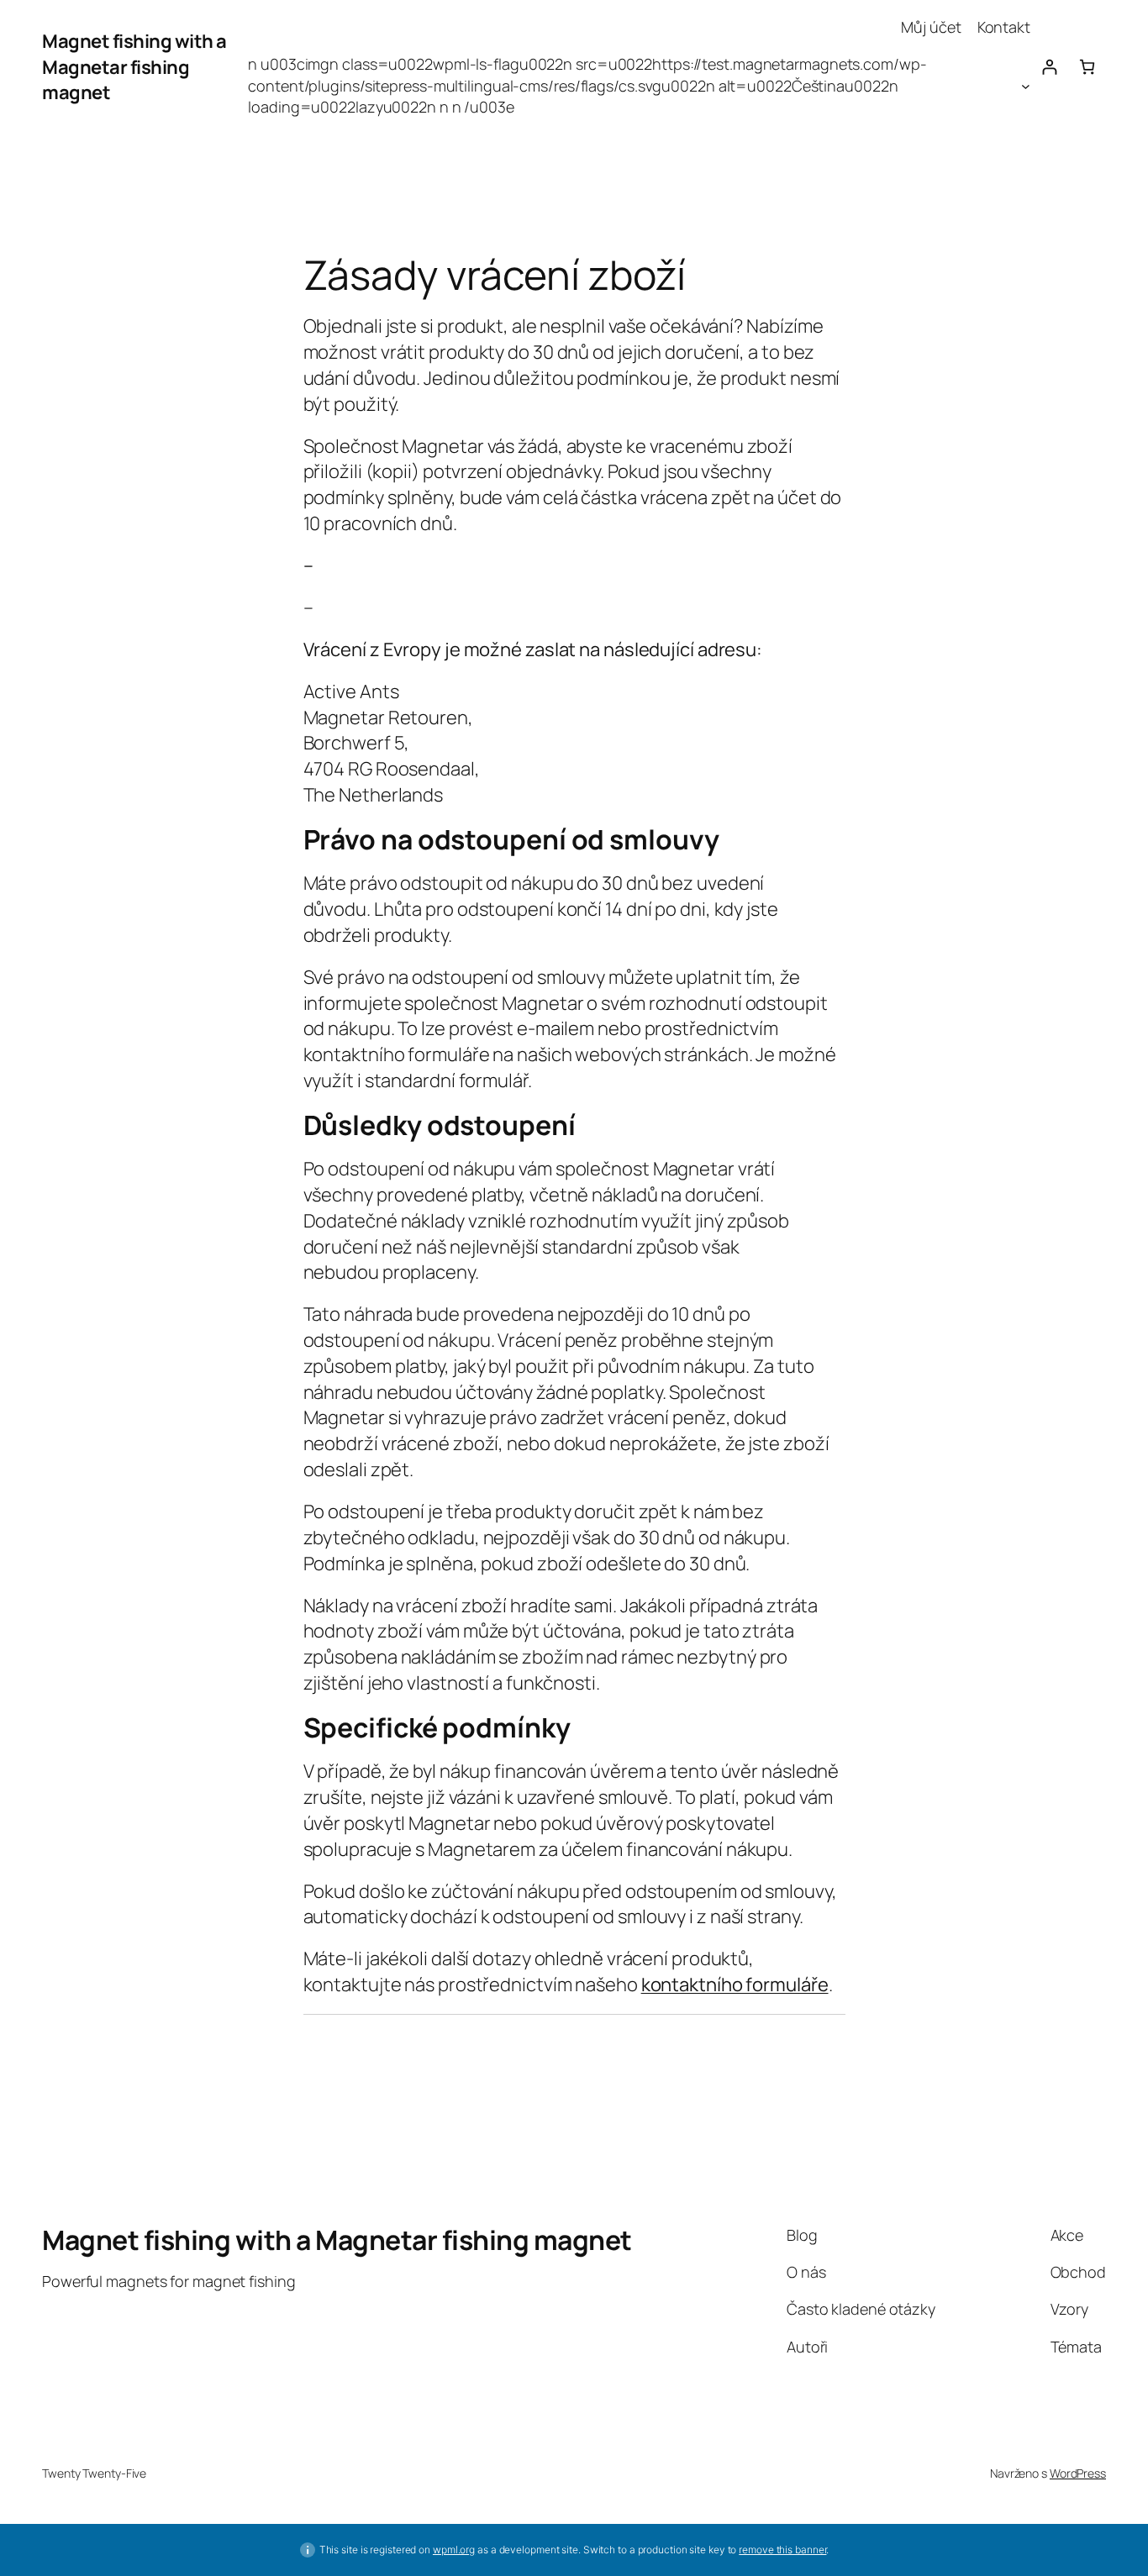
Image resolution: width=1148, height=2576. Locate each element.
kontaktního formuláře (735, 1985)
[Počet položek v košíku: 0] (1087, 67)
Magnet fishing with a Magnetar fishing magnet (134, 67)
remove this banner (782, 2550)
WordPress (1078, 2473)
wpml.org (454, 2550)
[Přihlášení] (1049, 67)
